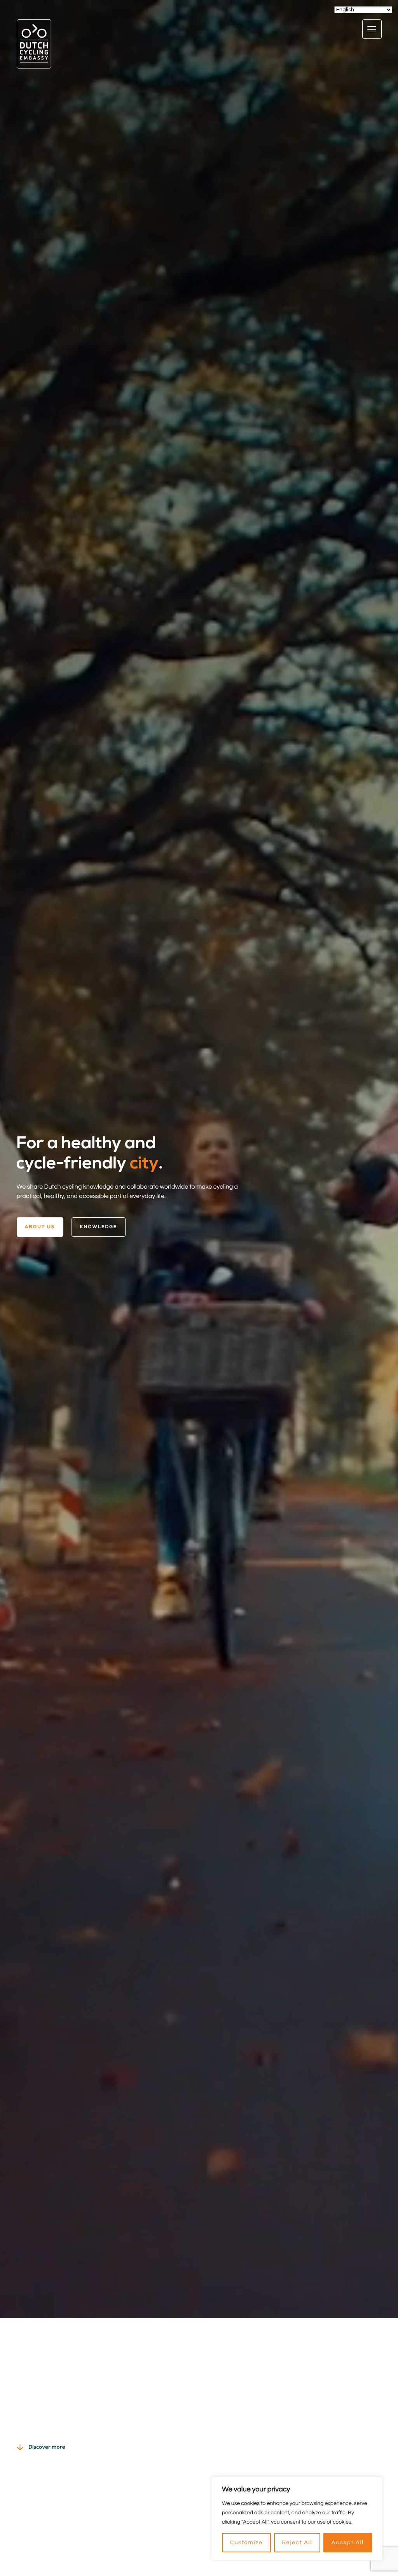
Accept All (348, 2543)
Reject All (297, 2543)
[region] (297, 2519)
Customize (246, 2543)
